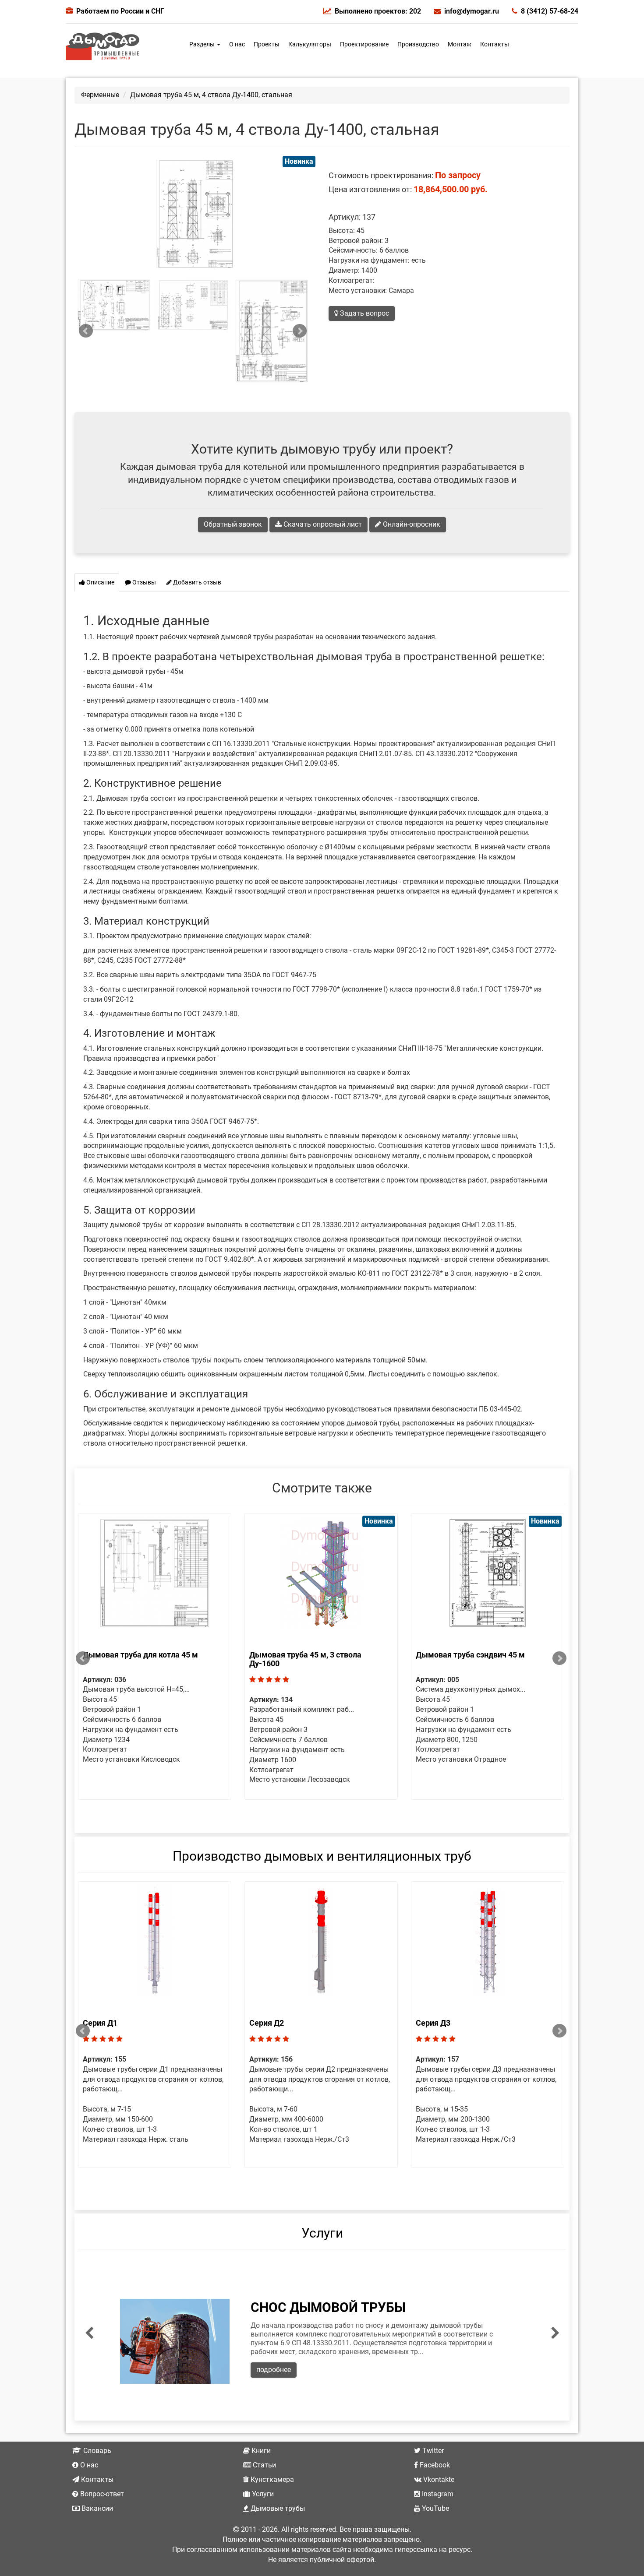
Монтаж (460, 44)
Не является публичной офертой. (322, 2560)
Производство (418, 44)
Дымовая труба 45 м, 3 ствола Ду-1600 (305, 1659)
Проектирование (364, 44)
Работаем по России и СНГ (120, 11)
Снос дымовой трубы (328, 2307)
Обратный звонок (233, 524)
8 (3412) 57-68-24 (550, 11)
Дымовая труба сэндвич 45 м (470, 1655)
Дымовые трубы (277, 2508)
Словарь (96, 2451)
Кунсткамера (271, 2479)
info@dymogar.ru (472, 11)
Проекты (267, 44)
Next (300, 331)
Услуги (322, 2233)
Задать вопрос (364, 313)
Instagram (437, 2494)
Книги (260, 2451)
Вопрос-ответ (101, 2494)
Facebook (434, 2465)
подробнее (274, 2370)
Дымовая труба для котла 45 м (140, 1655)
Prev (86, 331)
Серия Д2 (267, 2023)
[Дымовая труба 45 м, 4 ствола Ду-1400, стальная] (114, 305)
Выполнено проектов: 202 (378, 11)
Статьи (264, 2465)
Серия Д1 (100, 2023)
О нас (237, 44)
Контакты (495, 44)
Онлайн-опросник (411, 524)
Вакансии (96, 2508)
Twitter (432, 2451)
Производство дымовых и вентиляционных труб (322, 1856)
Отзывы (143, 582)
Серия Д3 (433, 2023)
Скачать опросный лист (322, 524)
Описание (100, 582)
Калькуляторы (310, 44)
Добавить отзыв (196, 582)
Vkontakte (438, 2479)
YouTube (435, 2508)
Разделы (203, 44)
